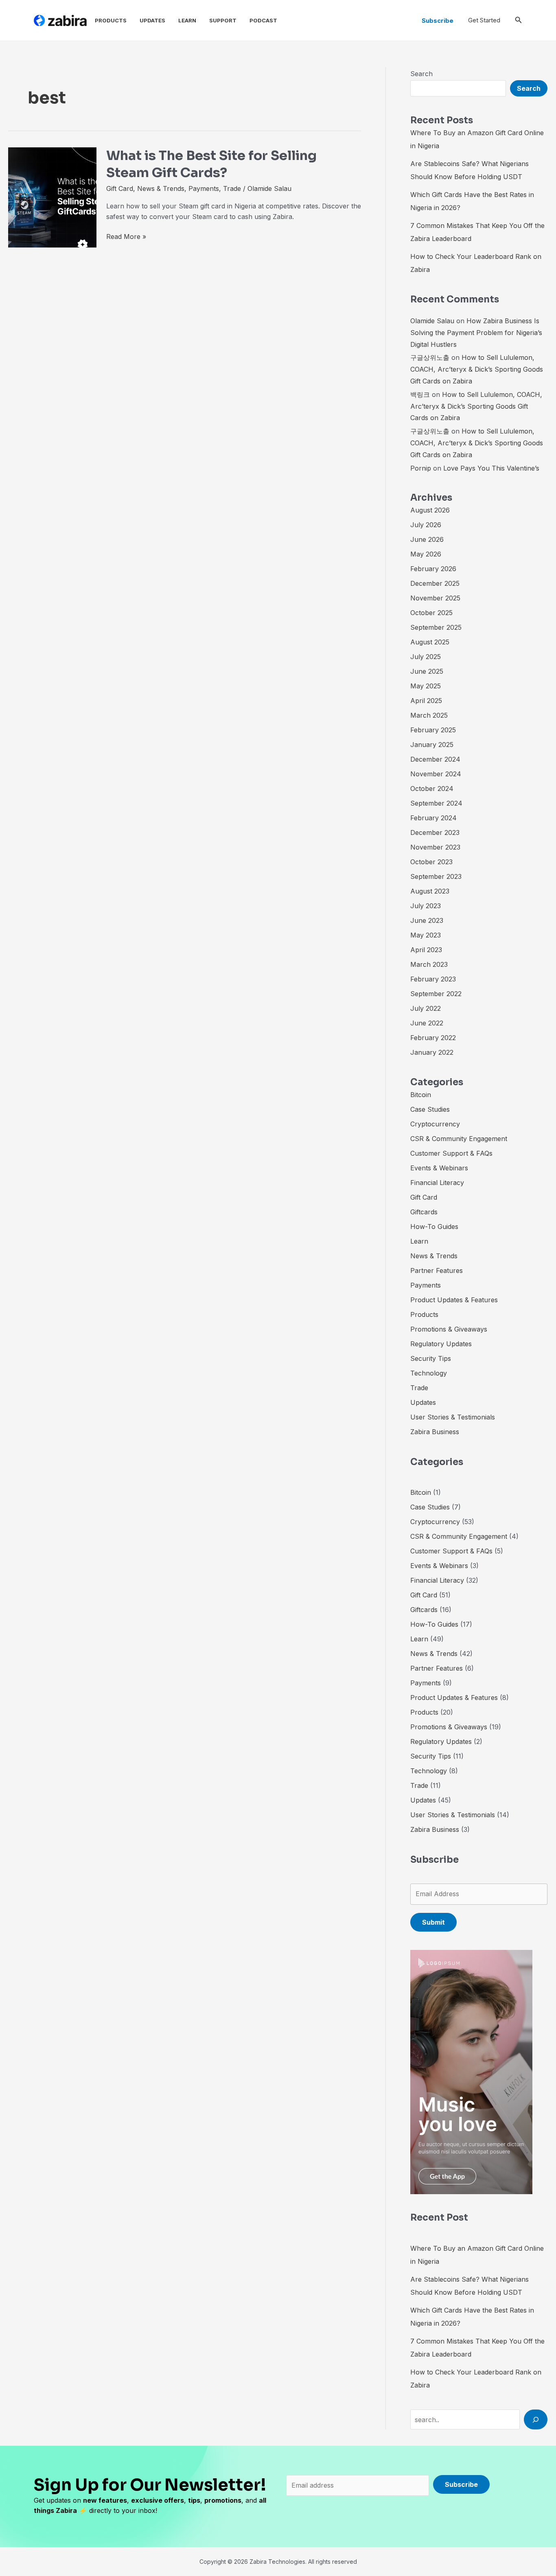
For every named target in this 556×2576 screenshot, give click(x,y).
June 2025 (427, 671)
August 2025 (430, 642)
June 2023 (427, 920)
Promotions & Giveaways (449, 1329)
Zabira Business (435, 1432)
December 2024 (435, 759)
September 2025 (436, 627)
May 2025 (426, 686)
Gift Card (120, 188)
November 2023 (435, 847)
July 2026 (426, 525)
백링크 (420, 394)
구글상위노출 (430, 357)
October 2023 (431, 862)
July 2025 (426, 657)
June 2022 (427, 1023)
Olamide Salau (432, 321)
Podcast (263, 20)
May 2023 (426, 935)
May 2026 (426, 554)
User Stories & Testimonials (453, 1417)
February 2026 (433, 569)
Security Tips (431, 1358)
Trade (232, 188)
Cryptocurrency (435, 1124)
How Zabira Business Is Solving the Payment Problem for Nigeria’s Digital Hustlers (476, 333)
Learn (187, 20)
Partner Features (437, 1270)
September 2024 (436, 803)
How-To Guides (434, 1227)
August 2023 (430, 891)
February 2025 (433, 730)
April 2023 (426, 950)
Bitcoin (421, 1095)
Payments (204, 188)
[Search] (536, 2419)
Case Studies (430, 1109)
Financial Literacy (437, 1183)
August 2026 (430, 510)
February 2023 (433, 979)
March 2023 (429, 964)
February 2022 (433, 1038)
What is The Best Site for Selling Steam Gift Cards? (211, 164)
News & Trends (161, 188)
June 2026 (427, 539)
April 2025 (426, 701)
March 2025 (429, 715)
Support (223, 20)
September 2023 (436, 876)
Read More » (126, 237)
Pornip (421, 468)
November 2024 (436, 774)
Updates (152, 20)
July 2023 (426, 906)
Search (421, 74)
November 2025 (435, 598)
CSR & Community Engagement (459, 1139)
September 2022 (436, 994)
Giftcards (424, 1212)
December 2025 (435, 583)
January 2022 (432, 1052)
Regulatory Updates (441, 1344)
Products (111, 20)
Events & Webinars (439, 1168)
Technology (429, 1373)
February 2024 (433, 818)
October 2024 (432, 789)
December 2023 (435, 832)
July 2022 (426, 1008)
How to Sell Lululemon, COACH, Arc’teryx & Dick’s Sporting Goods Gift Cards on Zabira (477, 369)
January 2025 (432, 745)
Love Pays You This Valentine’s (491, 468)
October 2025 (431, 613)
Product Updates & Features (454, 1300)
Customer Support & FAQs (451, 1153)
